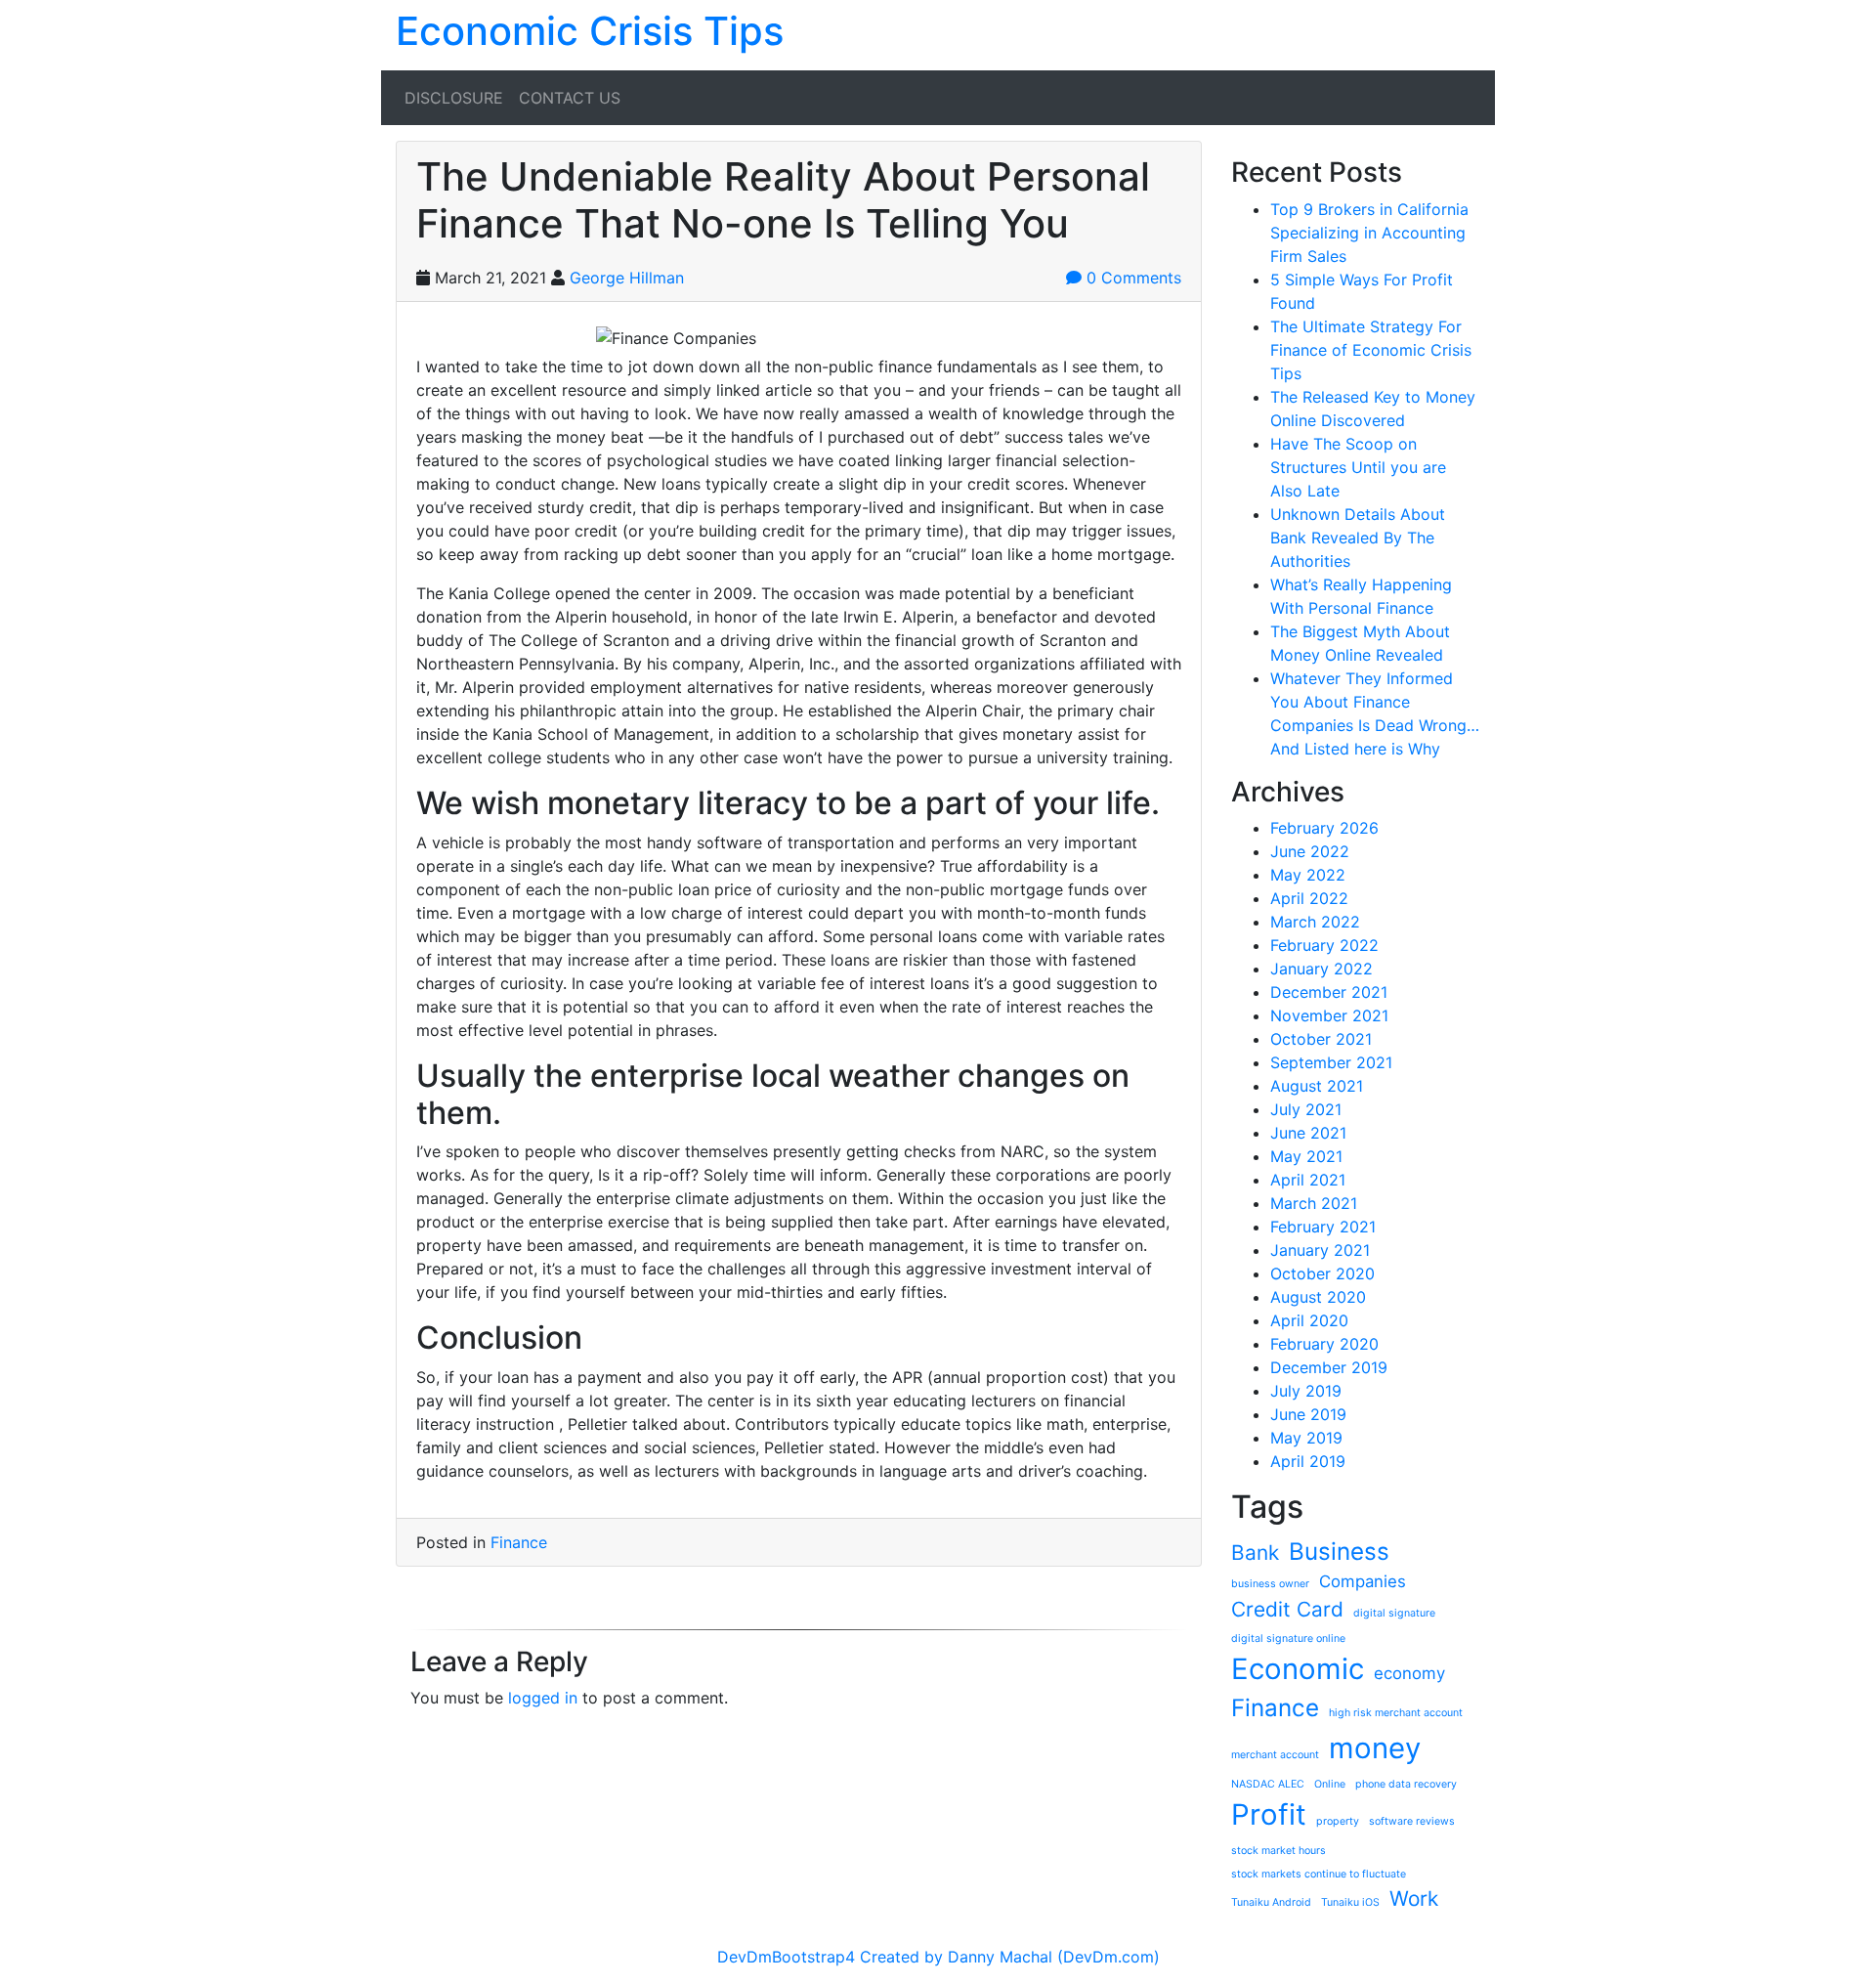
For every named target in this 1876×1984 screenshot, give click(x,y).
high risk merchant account (1396, 1713)
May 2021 (1306, 1156)
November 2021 (1329, 1015)
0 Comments (1131, 278)
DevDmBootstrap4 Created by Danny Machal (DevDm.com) (938, 1957)
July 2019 (1306, 1391)
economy (1409, 1673)
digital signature (1394, 1613)
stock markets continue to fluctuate (1319, 1874)
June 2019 (1308, 1414)
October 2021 (1321, 1039)
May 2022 (1308, 875)
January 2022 (1322, 969)
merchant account (1275, 1755)
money (1375, 1748)
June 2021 (1308, 1133)
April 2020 (1309, 1320)
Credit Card (1287, 1609)
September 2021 (1331, 1062)
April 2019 (1308, 1461)
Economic (1298, 1669)
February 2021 (1323, 1227)
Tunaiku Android (1271, 1902)
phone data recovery (1406, 1784)
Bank (1255, 1553)
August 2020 (1318, 1297)
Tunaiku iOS (1350, 1902)
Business (1339, 1552)
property (1338, 1821)
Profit (1269, 1814)
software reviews (1412, 1821)
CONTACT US (570, 98)
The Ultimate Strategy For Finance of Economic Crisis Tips (1371, 350)
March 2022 (1315, 922)
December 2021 (1329, 992)
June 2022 (1310, 851)
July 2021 (1306, 1109)
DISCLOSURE (454, 98)
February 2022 (1324, 945)
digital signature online (1288, 1639)
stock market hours (1279, 1851)
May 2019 (1306, 1438)
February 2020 (1324, 1344)
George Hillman (627, 278)
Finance (519, 1542)
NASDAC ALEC (1268, 1784)
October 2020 (1322, 1273)
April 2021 (1308, 1180)
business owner (1270, 1584)
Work (1414, 1898)
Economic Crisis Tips (590, 31)
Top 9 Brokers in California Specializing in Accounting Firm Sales (1369, 233)
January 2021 (1320, 1250)
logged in (543, 1698)
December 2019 (1329, 1367)
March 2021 (1314, 1203)
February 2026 (1324, 828)
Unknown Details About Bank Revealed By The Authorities (1358, 538)
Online (1330, 1784)
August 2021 (1317, 1086)
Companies (1363, 1581)
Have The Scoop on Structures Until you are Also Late (1358, 467)
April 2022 (1309, 898)
